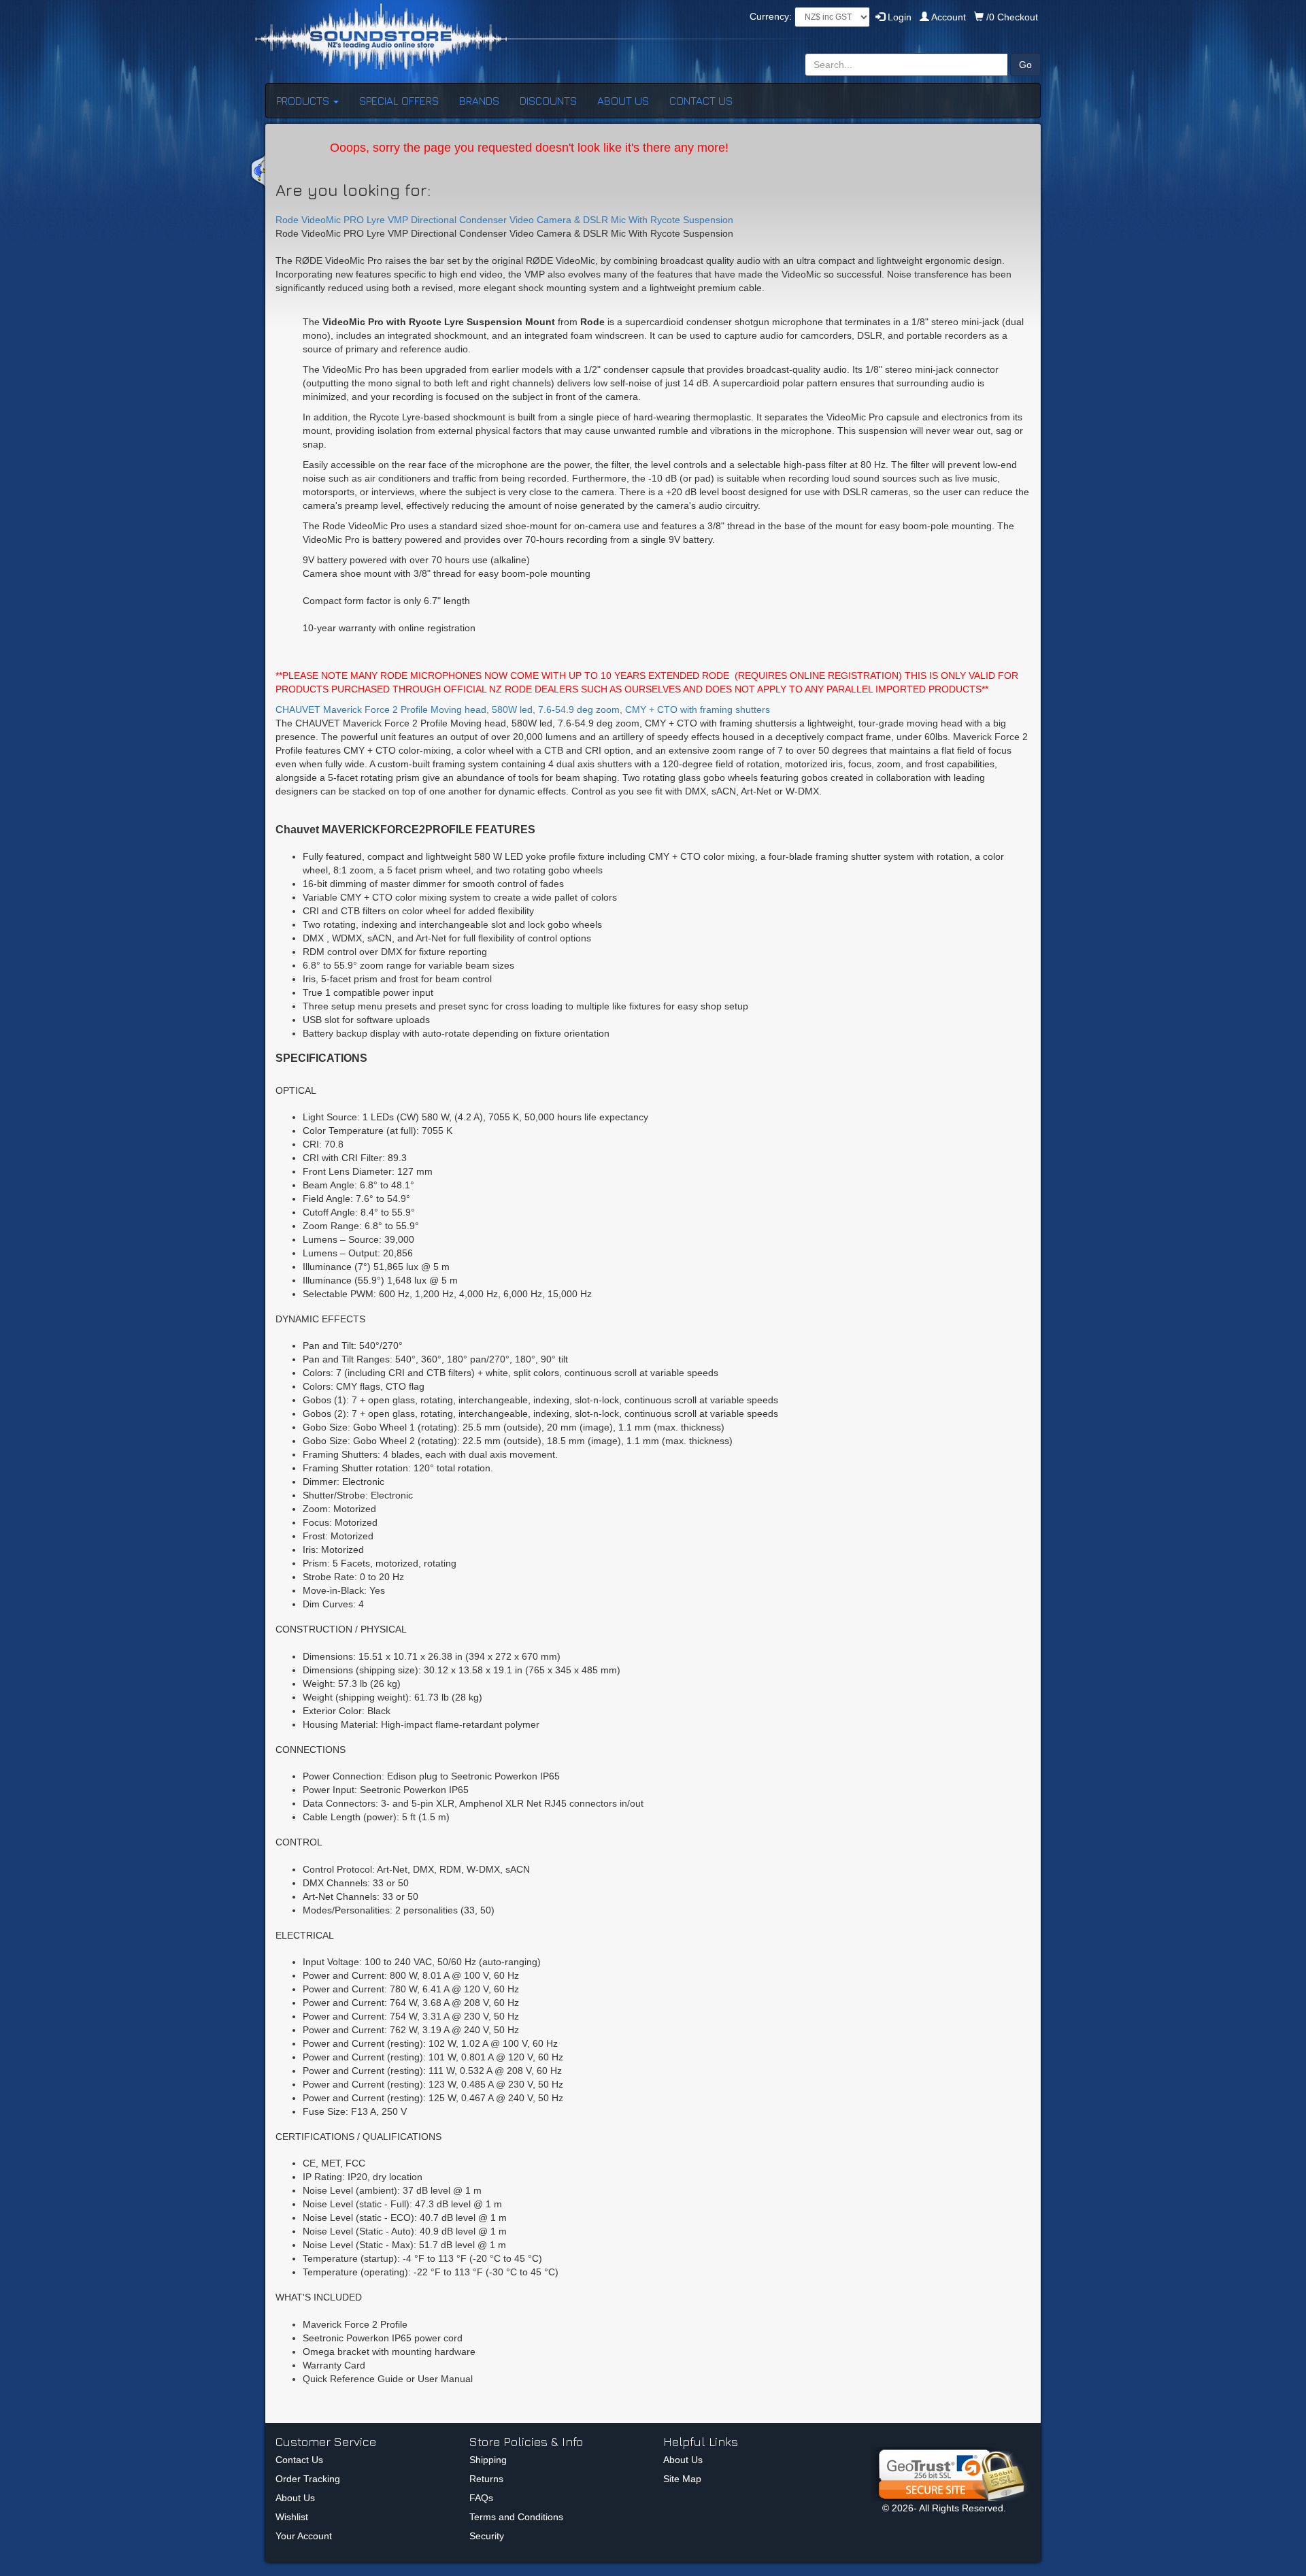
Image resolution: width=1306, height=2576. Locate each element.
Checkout (1012, 17)
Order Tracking (308, 2479)
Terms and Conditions (516, 2517)
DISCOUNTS (548, 101)
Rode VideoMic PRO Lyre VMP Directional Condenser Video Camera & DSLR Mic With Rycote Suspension (504, 220)
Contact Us (299, 2460)
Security (487, 2536)
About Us (295, 2498)
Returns (486, 2479)
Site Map (682, 2479)
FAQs (481, 2498)
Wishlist (292, 2517)
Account (949, 17)
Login (898, 17)
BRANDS (479, 101)
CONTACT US (701, 101)
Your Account (304, 2536)
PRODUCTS (304, 101)
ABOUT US (623, 101)
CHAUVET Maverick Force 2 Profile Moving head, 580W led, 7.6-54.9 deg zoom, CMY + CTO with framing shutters (523, 709)
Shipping (488, 2460)
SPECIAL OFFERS (399, 101)
